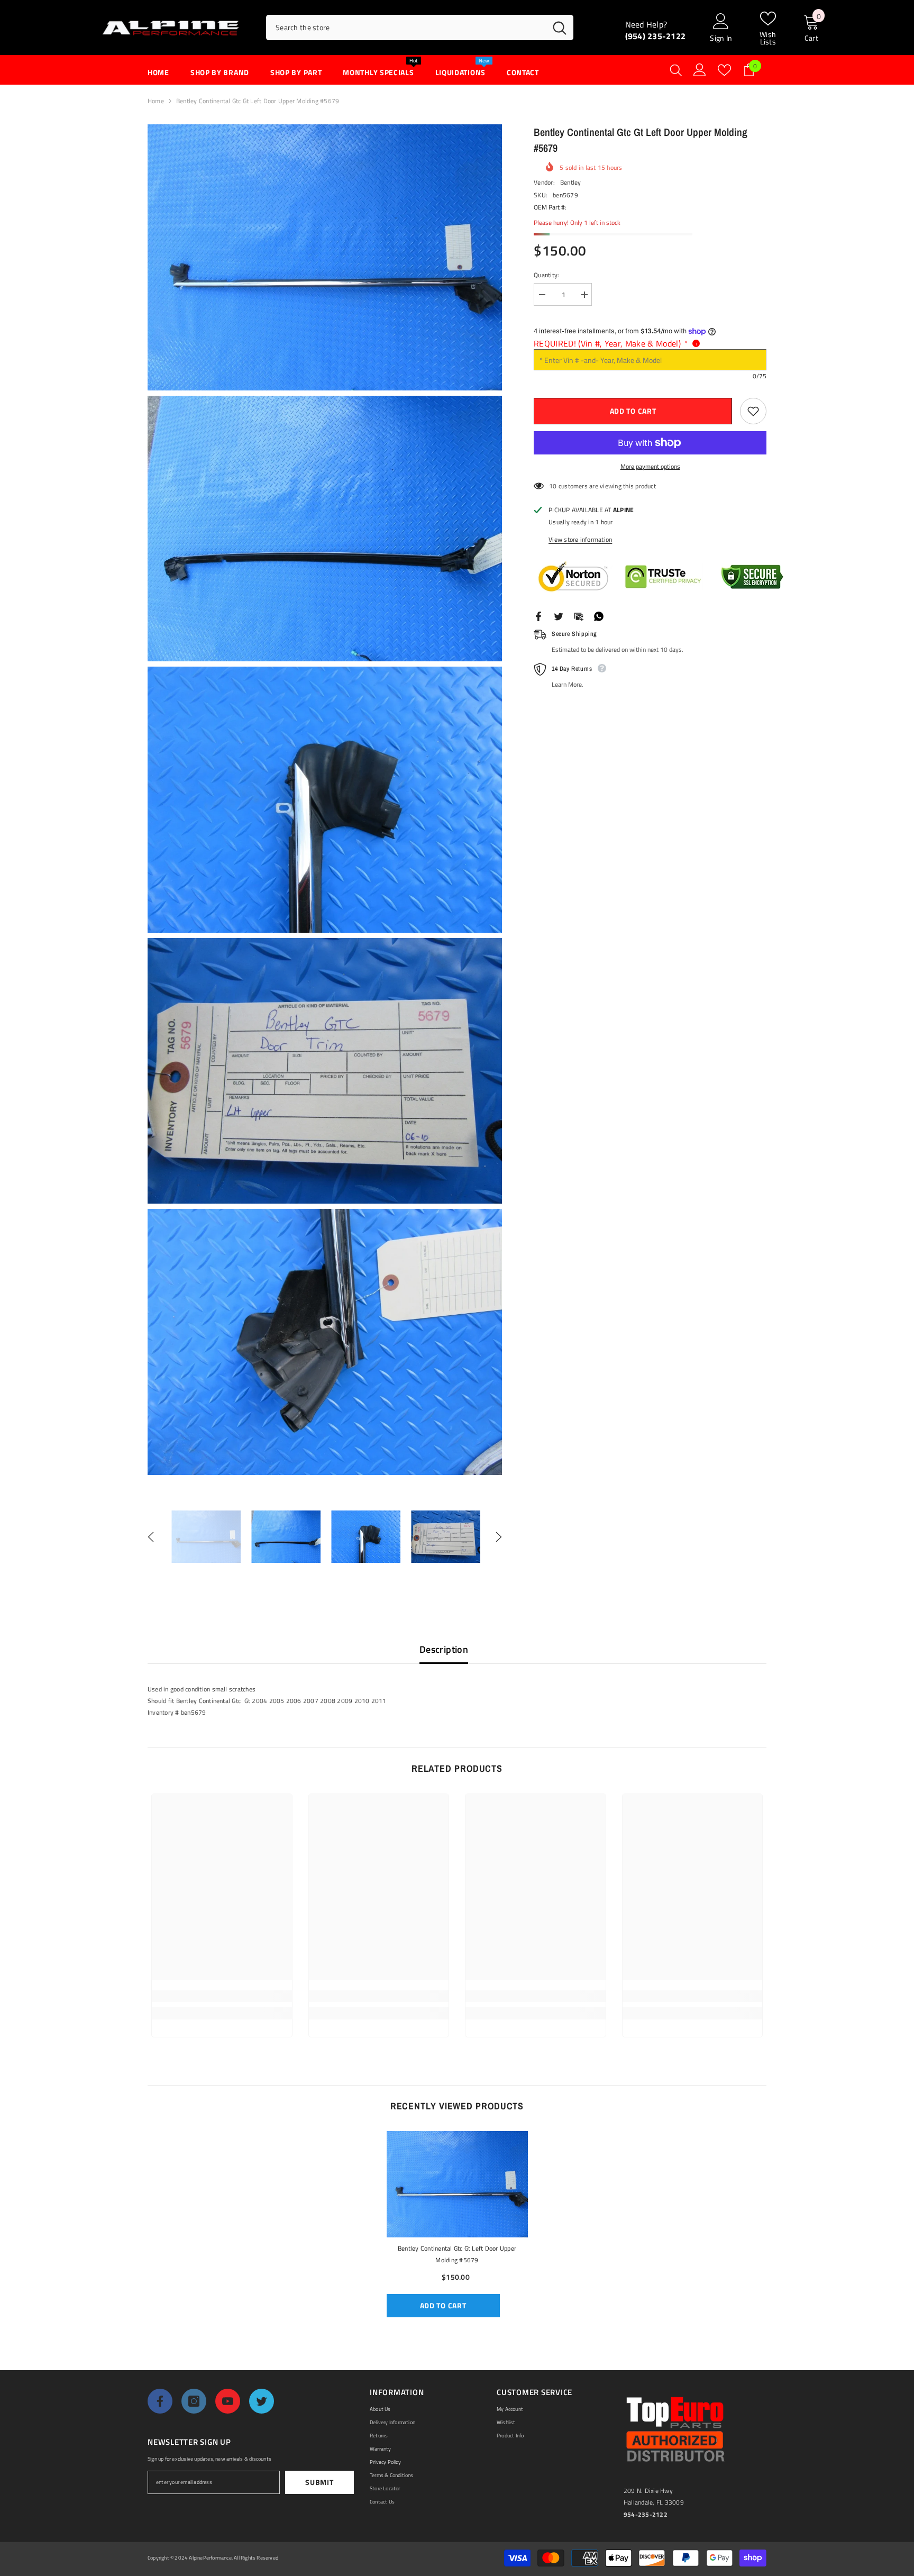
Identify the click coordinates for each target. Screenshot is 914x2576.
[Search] (420, 28)
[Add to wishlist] (753, 411)
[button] (151, 1537)
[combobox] (406, 28)
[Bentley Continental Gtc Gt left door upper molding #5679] (457, 2184)
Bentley (571, 182)
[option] (206, 1537)
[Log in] (700, 70)
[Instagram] (194, 2401)
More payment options (650, 466)
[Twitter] (559, 616)
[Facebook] (538, 616)
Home (156, 101)
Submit (319, 2482)
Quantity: (546, 275)
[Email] (579, 616)
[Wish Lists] (724, 70)
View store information (580, 539)
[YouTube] (228, 2401)
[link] (222, 1996)
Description (444, 1649)
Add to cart (633, 411)
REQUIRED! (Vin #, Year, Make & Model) (611, 343)
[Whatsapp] (599, 616)
